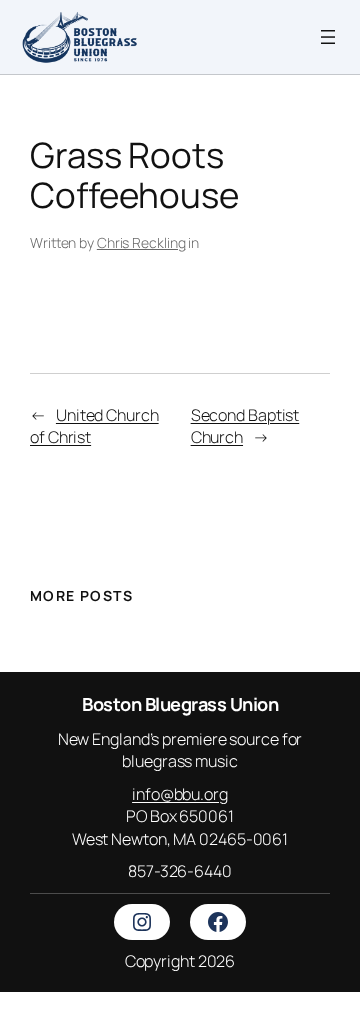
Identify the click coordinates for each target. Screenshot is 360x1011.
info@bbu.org (180, 794)
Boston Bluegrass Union (180, 704)
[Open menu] (328, 37)
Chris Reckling (141, 242)
